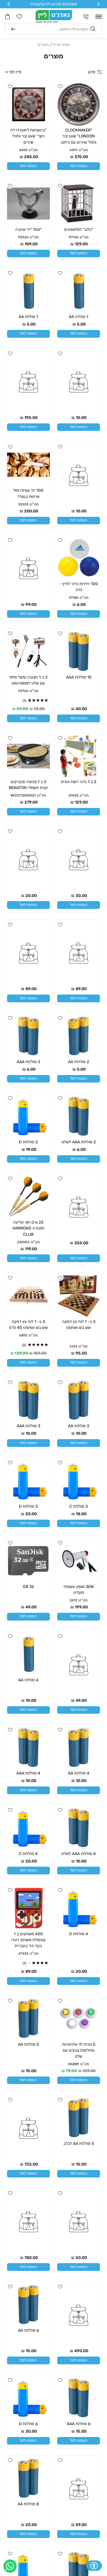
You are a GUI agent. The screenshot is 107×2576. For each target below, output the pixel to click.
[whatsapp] (10, 2566)
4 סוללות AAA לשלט (79, 1854)
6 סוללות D (28, 2424)
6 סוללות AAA (79, 2424)
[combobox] (53, 29)
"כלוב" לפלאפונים (79, 230)
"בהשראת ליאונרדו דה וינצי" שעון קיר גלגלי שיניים (28, 136)
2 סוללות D (28, 1142)
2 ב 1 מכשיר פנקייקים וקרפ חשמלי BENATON (28, 785)
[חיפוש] (14, 29)
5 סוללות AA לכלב (79, 2144)
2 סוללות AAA (28, 1062)
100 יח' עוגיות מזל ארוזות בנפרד (28, 493)
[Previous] (98, 4)
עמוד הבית (61, 45)
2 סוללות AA (79, 1062)
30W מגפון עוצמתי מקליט (79, 1590)
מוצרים (43, 45)
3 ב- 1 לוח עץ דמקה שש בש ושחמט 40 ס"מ (28, 1325)
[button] (99, 17)
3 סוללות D (28, 1506)
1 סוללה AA (79, 317)
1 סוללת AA (28, 317)
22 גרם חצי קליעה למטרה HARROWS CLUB (28, 1228)
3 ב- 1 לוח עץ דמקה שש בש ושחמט (79, 1325)
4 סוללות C (28, 1854)
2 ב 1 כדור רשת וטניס (79, 782)
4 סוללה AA (28, 1680)
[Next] (9, 4)
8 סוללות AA (28, 2504)
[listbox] (29, 72)
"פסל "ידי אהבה (28, 230)
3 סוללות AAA (28, 1426)
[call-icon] (86, 17)
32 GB (28, 1587)
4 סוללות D (79, 1934)
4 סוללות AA (79, 1773)
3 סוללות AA (79, 1426)
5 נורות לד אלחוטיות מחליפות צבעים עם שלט (79, 2050)
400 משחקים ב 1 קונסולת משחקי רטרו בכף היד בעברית (28, 1940)
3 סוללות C (79, 1506)
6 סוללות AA (28, 2330)
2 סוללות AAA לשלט (79, 1142)
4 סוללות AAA (28, 1773)
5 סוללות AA (28, 2044)
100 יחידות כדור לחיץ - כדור (79, 587)
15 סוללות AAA (79, 677)
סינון (92, 72)
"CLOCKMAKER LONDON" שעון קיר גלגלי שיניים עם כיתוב (79, 136)
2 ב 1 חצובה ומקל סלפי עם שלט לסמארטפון (28, 680)
